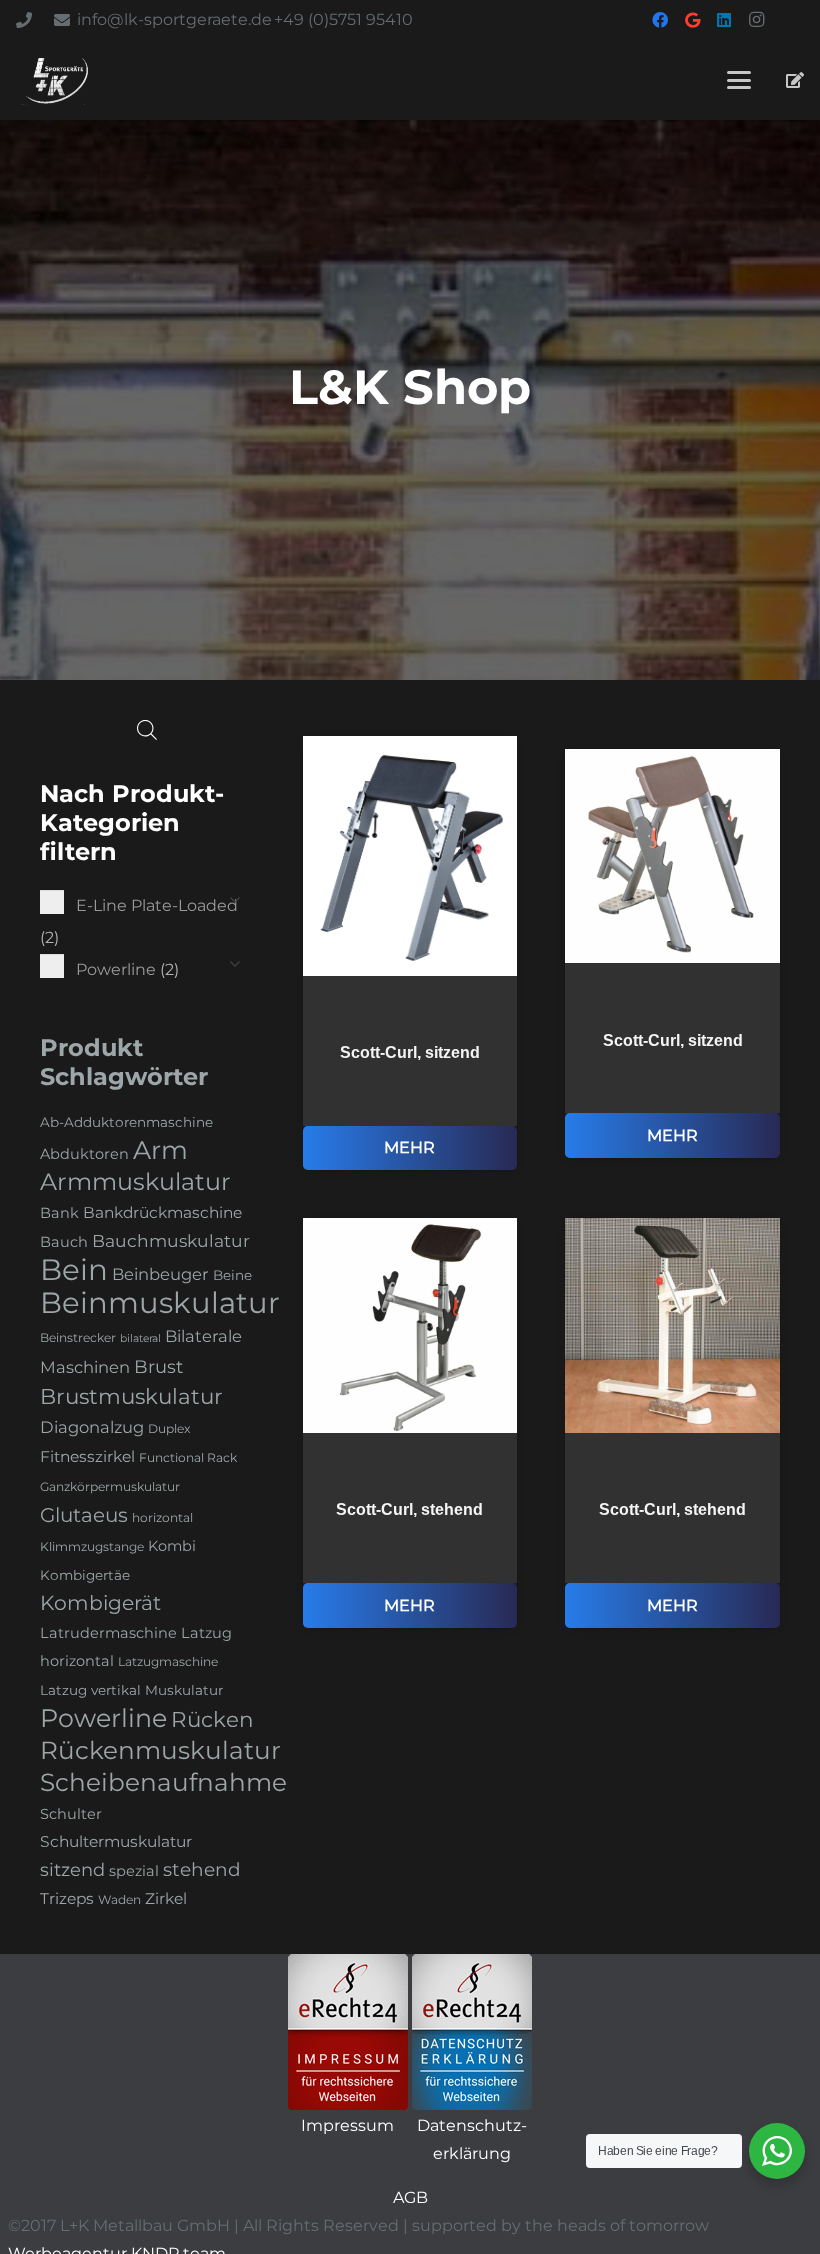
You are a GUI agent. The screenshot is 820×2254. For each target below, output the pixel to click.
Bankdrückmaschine (162, 1212)
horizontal (162, 1517)
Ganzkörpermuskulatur (110, 1486)
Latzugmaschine (168, 1661)
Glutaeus (84, 1515)
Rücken (212, 1719)
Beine (232, 1275)
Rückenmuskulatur (160, 1750)
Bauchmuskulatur (171, 1240)
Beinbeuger (160, 1274)
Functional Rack (188, 1457)
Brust (158, 1367)
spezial (134, 1871)
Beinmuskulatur (160, 1302)
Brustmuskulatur (131, 1396)
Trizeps (67, 1898)
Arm (160, 1150)
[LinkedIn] (724, 20)
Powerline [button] (127, 969)
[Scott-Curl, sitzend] (410, 953)
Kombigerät (100, 1602)
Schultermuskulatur (116, 1841)
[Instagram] (756, 20)
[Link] (795, 79)
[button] (739, 80)
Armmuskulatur (135, 1181)
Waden (119, 1899)
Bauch (64, 1242)
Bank (59, 1213)
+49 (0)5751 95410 (343, 19)
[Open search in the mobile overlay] (147, 730)
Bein (74, 1269)
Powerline (103, 1718)
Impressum (347, 2125)
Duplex (169, 1428)
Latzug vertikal (90, 1690)
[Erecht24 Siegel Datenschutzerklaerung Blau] (472, 2032)
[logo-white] (57, 80)
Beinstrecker (78, 1337)
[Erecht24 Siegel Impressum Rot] (348, 2032)
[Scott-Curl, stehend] (410, 1422)
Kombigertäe (85, 1575)
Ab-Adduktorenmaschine (126, 1122)
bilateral (140, 1338)
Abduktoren (84, 1154)
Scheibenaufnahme (163, 1782)
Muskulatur (184, 1690)
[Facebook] (660, 20)
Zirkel (166, 1898)
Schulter (71, 1814)
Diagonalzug (92, 1427)
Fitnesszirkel (87, 1456)
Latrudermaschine (108, 1633)
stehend (202, 1869)
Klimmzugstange (92, 1546)
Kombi (172, 1546)
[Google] (692, 20)
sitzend (72, 1870)
